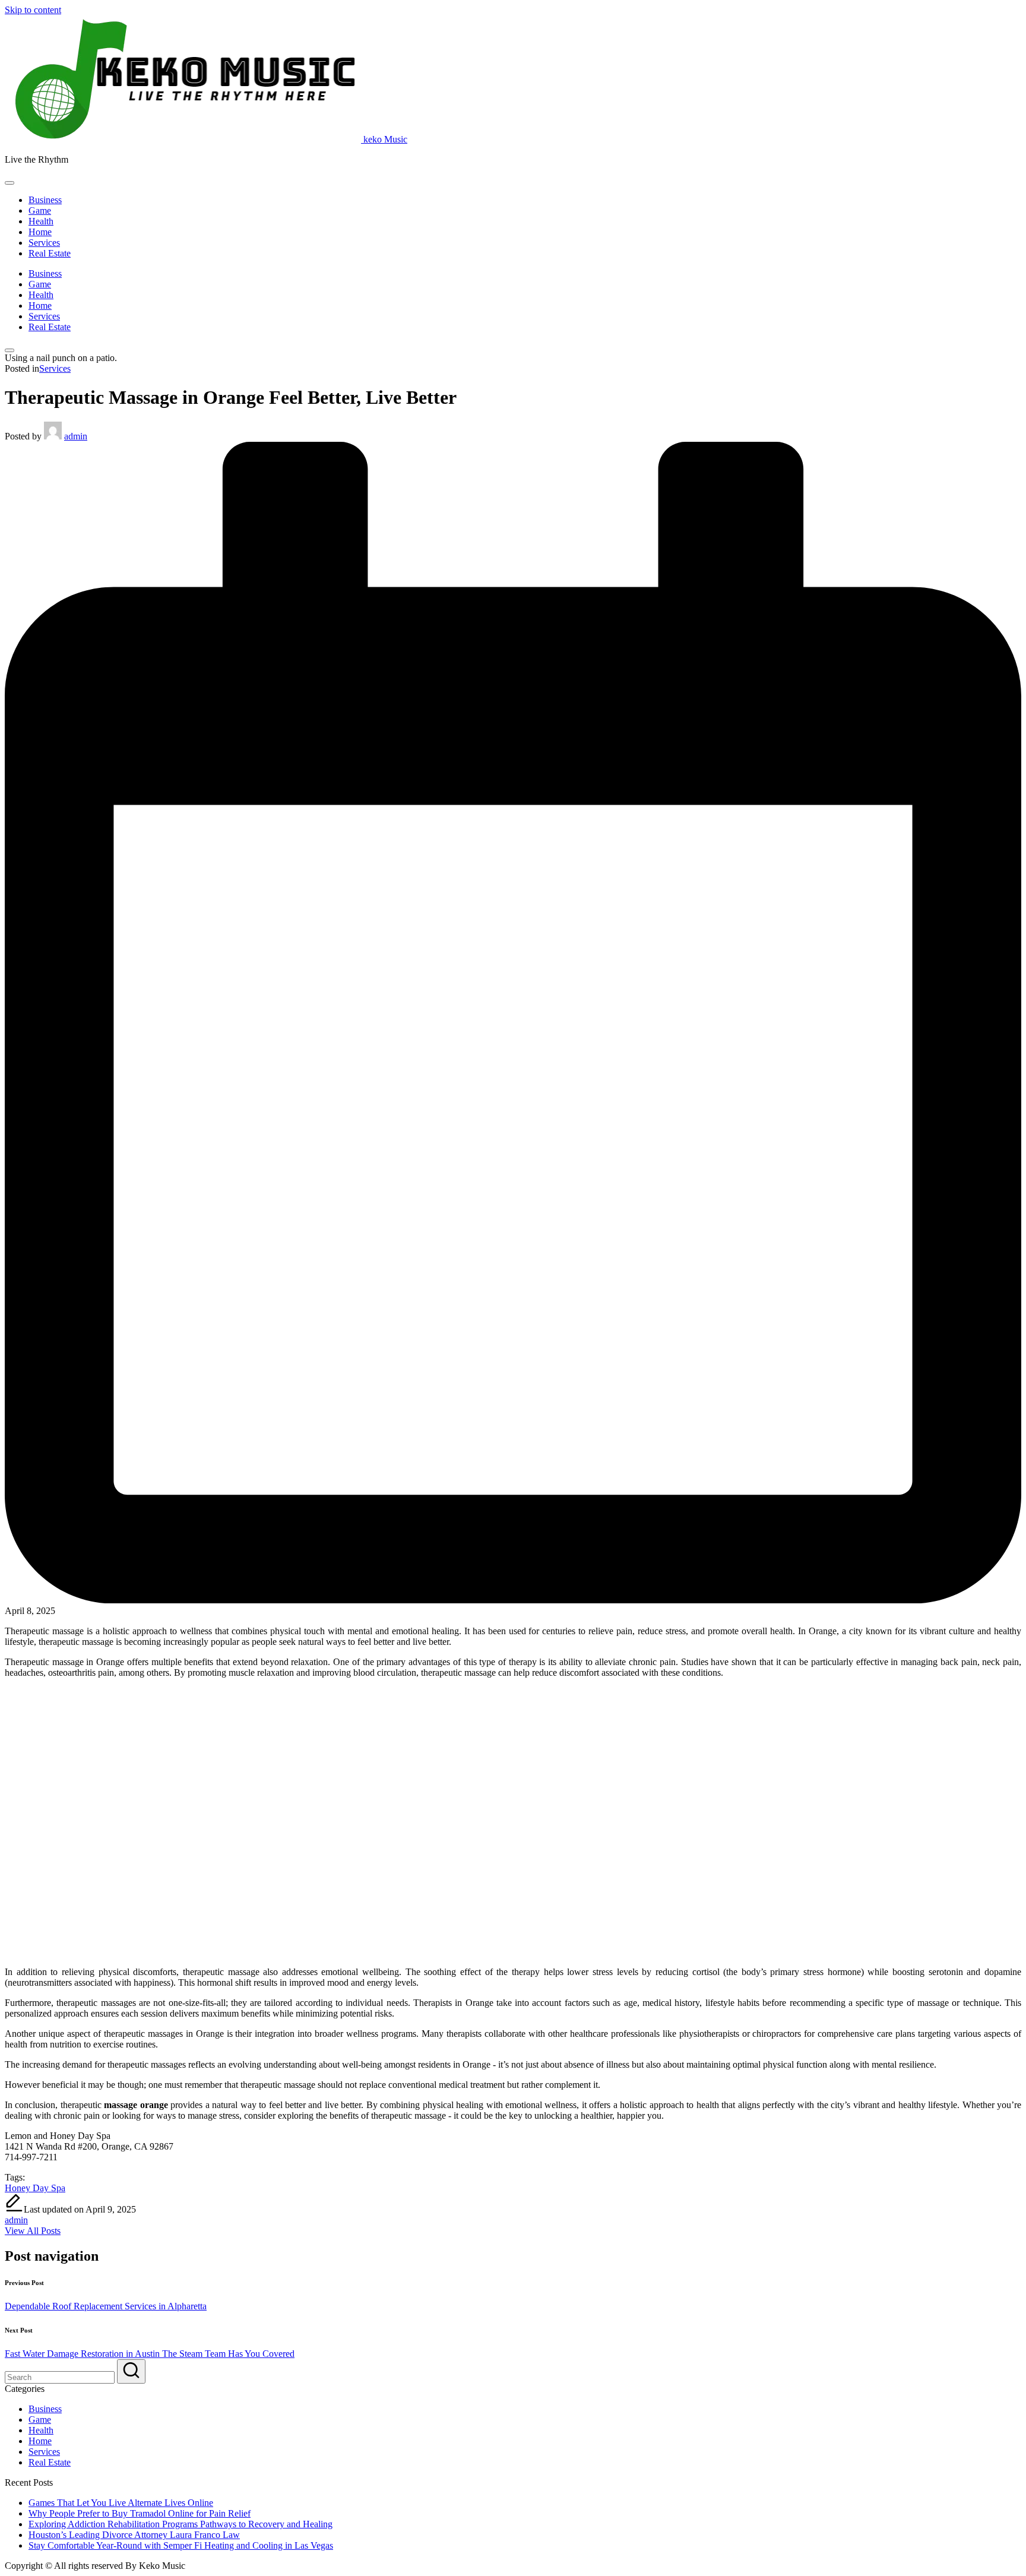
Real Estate (50, 2462)
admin (16, 2220)
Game (40, 2420)
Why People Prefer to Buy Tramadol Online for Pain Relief (140, 2513)
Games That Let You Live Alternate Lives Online (121, 2503)
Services (55, 368)
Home (40, 2441)
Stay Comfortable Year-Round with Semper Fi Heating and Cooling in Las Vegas (181, 2545)
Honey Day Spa (35, 2188)
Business (45, 2409)
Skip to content (33, 10)
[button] (33, 2231)
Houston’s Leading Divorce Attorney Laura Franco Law (134, 2535)
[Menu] (9, 183)
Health (41, 2430)
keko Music (385, 139)
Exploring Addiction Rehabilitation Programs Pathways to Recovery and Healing (180, 2524)
